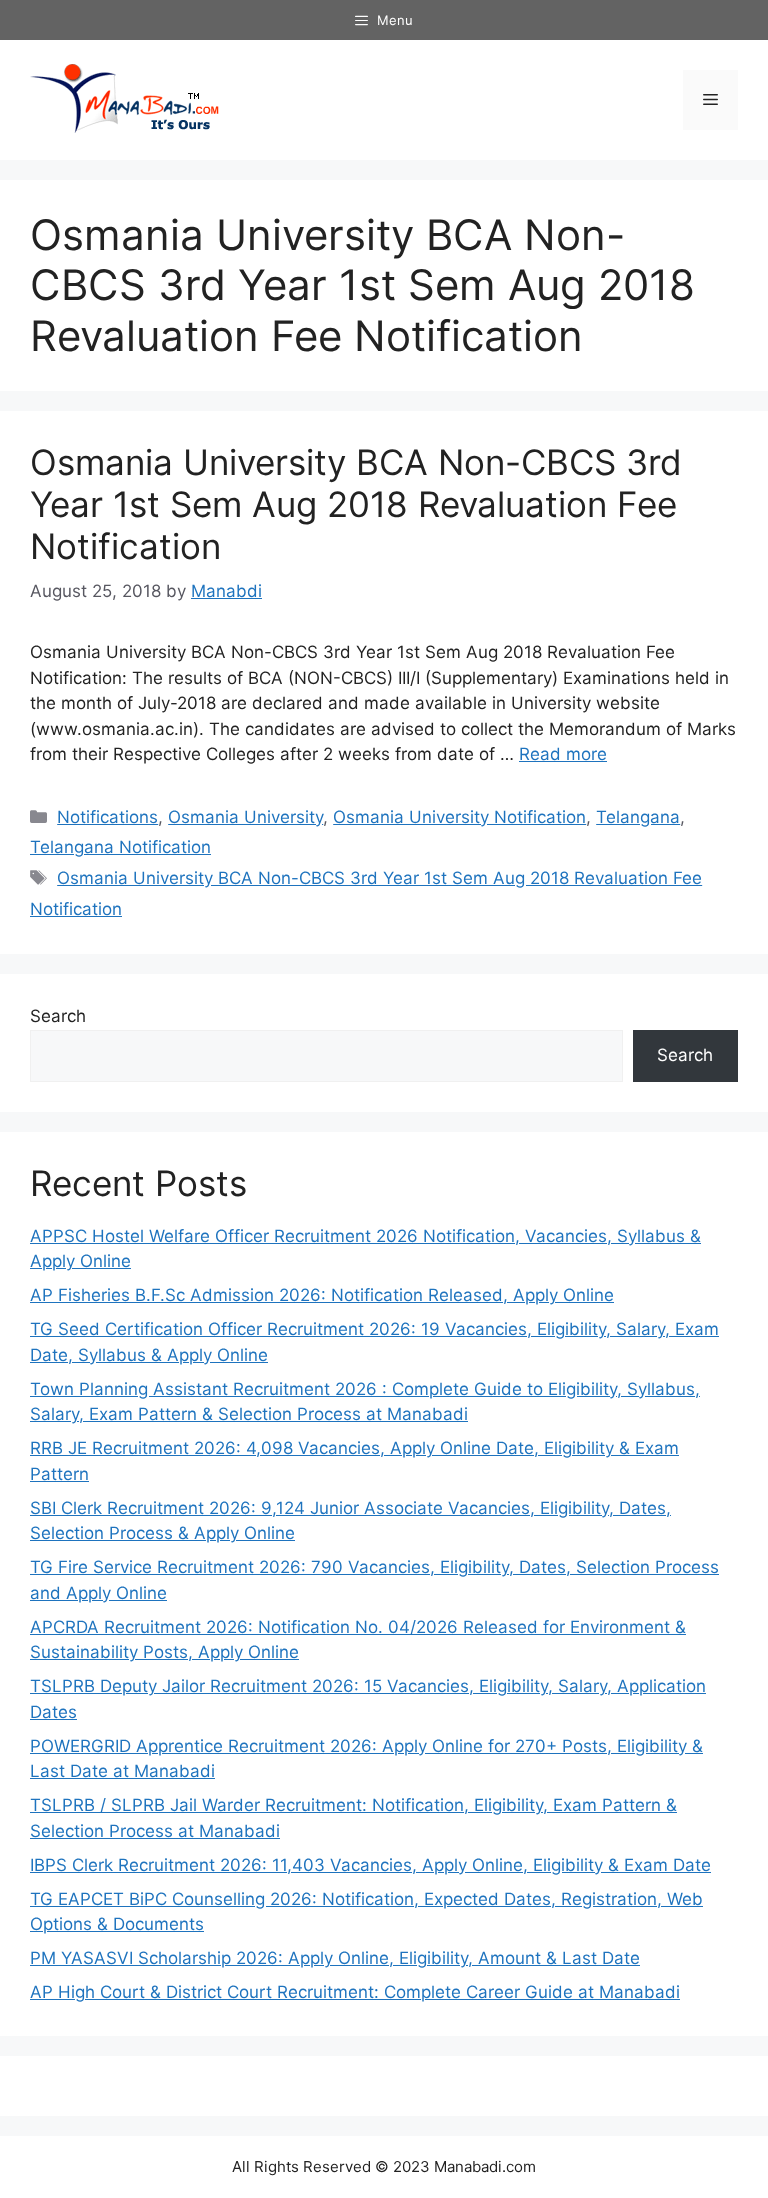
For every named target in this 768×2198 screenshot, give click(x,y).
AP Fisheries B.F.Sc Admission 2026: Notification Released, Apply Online (322, 1295)
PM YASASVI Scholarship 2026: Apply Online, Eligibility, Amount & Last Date (335, 1958)
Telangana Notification (120, 847)
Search (58, 1016)
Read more (563, 754)
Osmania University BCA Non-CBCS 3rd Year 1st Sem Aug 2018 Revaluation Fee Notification (356, 504)
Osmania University (245, 817)
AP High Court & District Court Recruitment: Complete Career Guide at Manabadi (355, 1992)
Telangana (638, 817)
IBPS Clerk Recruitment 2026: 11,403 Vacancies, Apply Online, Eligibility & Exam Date (370, 1865)
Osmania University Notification (459, 817)
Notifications (107, 817)
